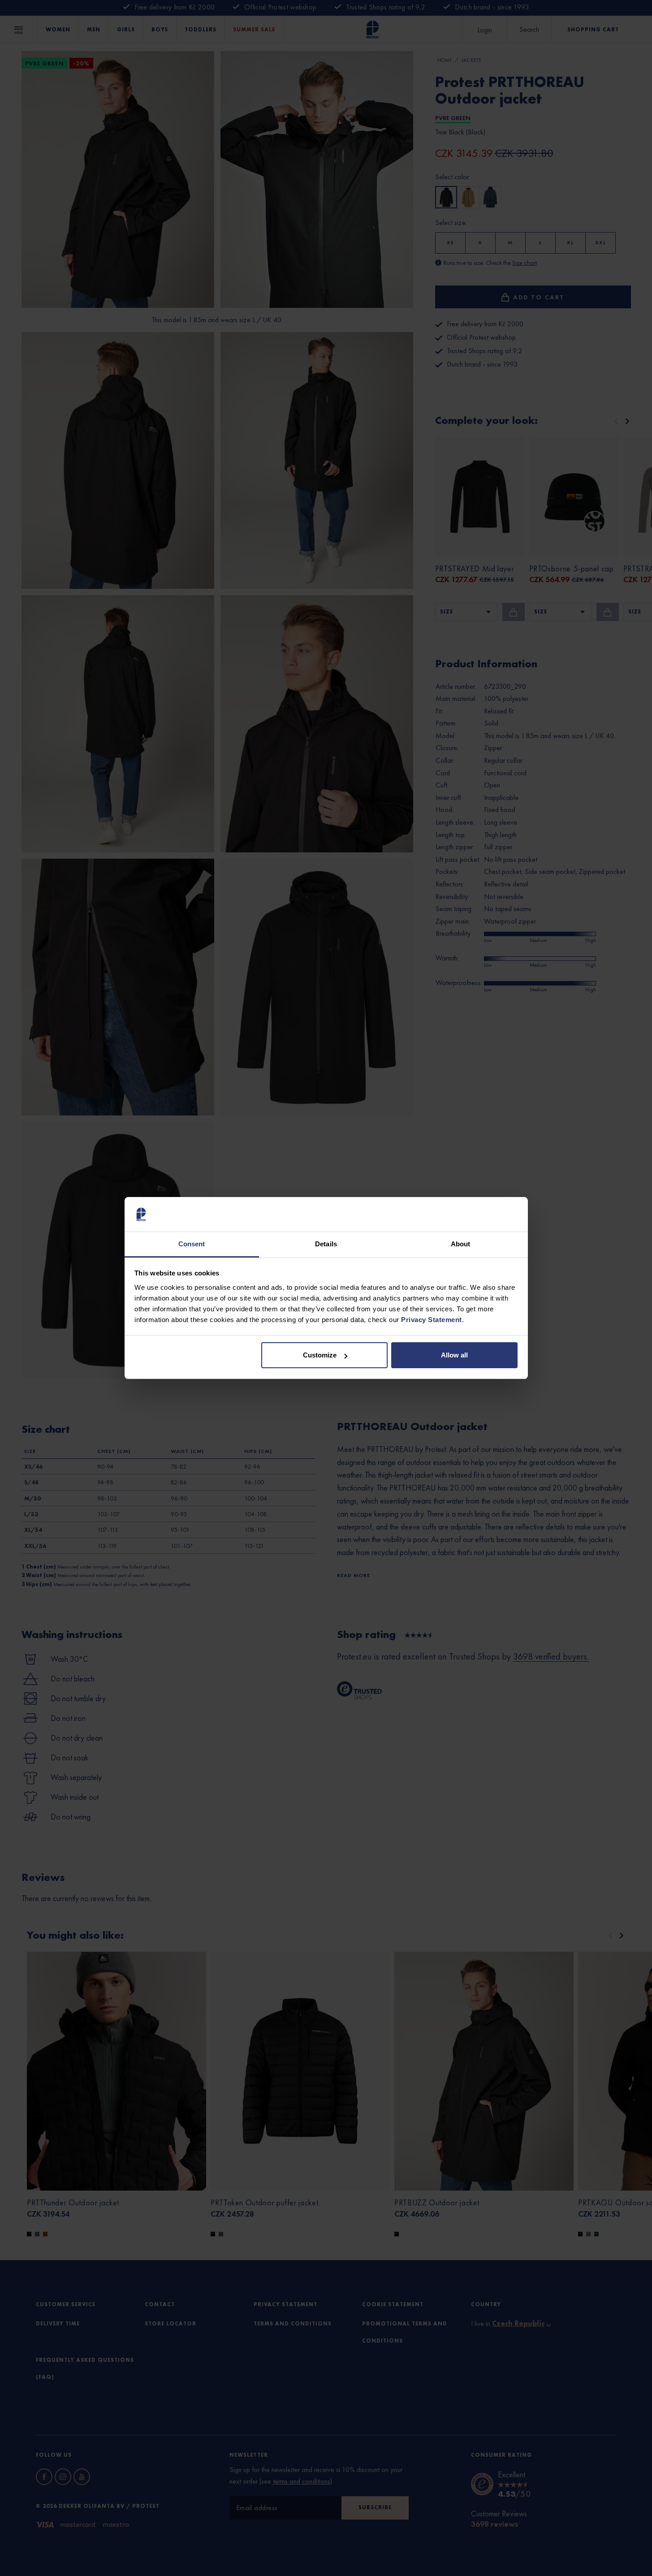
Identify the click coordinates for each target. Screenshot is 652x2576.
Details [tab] (326, 1244)
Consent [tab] (192, 1244)
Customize (320, 1355)
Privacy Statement (432, 1320)
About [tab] (461, 1244)
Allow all (454, 1355)
